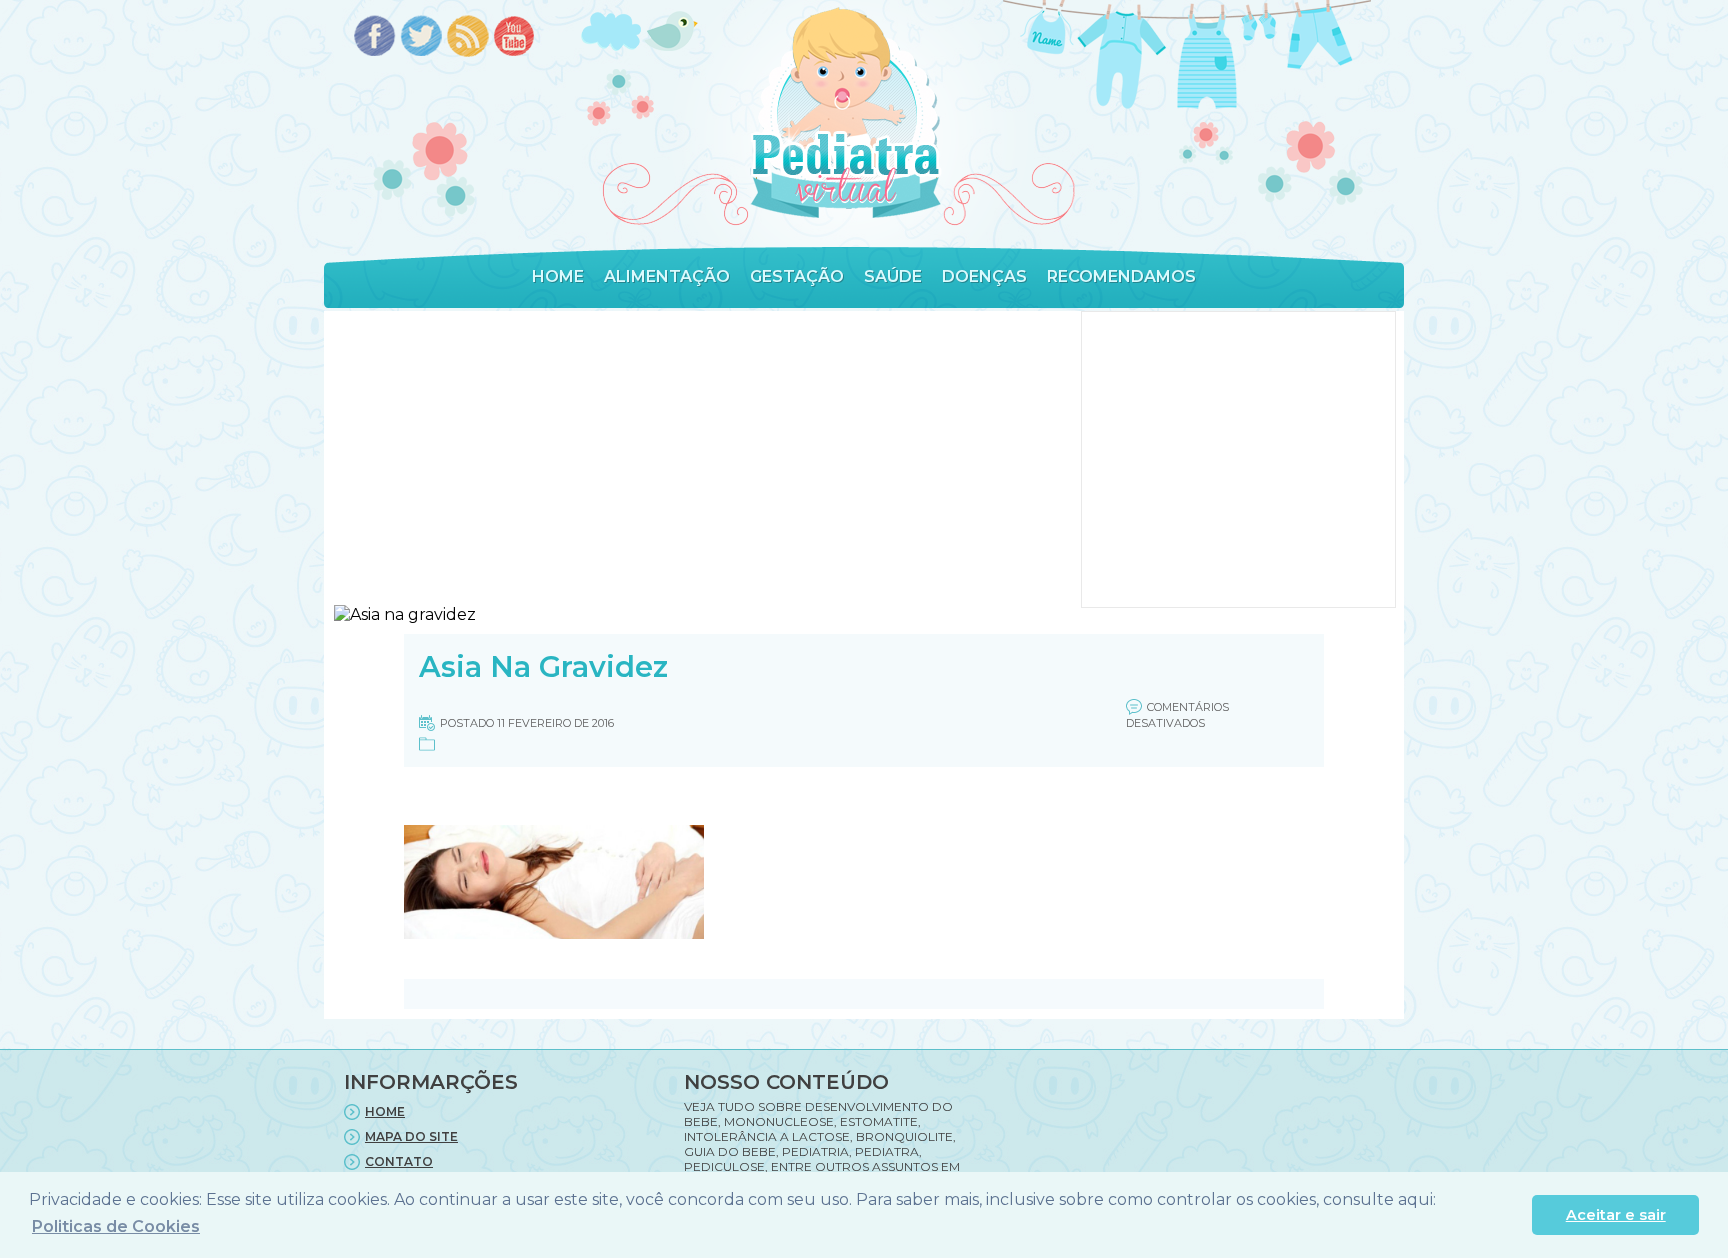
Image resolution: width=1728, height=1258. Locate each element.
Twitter (421, 37)
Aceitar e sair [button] (1616, 1215)
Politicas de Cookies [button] (116, 1226)
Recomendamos (1121, 276)
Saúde (893, 276)
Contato (399, 1161)
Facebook (374, 37)
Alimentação (667, 276)
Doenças (984, 276)
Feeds (468, 37)
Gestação (797, 276)
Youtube (515, 37)
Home (558, 276)
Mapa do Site (411, 1136)
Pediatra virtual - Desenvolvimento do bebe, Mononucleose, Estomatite (845, 113)
